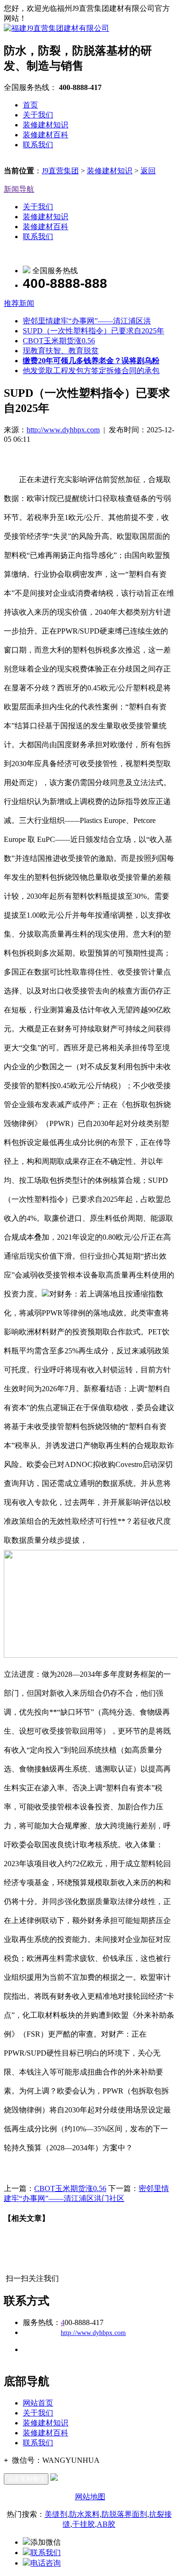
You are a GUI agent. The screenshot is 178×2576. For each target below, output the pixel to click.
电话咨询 (46, 2563)
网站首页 (38, 2403)
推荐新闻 (19, 303)
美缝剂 (56, 2514)
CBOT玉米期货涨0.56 (59, 341)
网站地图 (90, 2497)
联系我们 (38, 145)
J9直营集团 (60, 171)
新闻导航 (19, 189)
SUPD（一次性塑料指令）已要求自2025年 (94, 331)
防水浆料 (84, 2514)
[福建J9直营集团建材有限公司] (56, 28)
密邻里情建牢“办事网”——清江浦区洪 (87, 321)
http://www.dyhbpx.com (63, 430)
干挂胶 (84, 2524)
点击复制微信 (26, 2479)
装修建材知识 (46, 125)
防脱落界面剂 (124, 2514)
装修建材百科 (46, 135)
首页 (30, 105)
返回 (148, 171)
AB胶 (106, 2524)
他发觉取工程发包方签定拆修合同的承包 (91, 371)
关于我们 (38, 115)
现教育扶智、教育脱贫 (61, 351)
